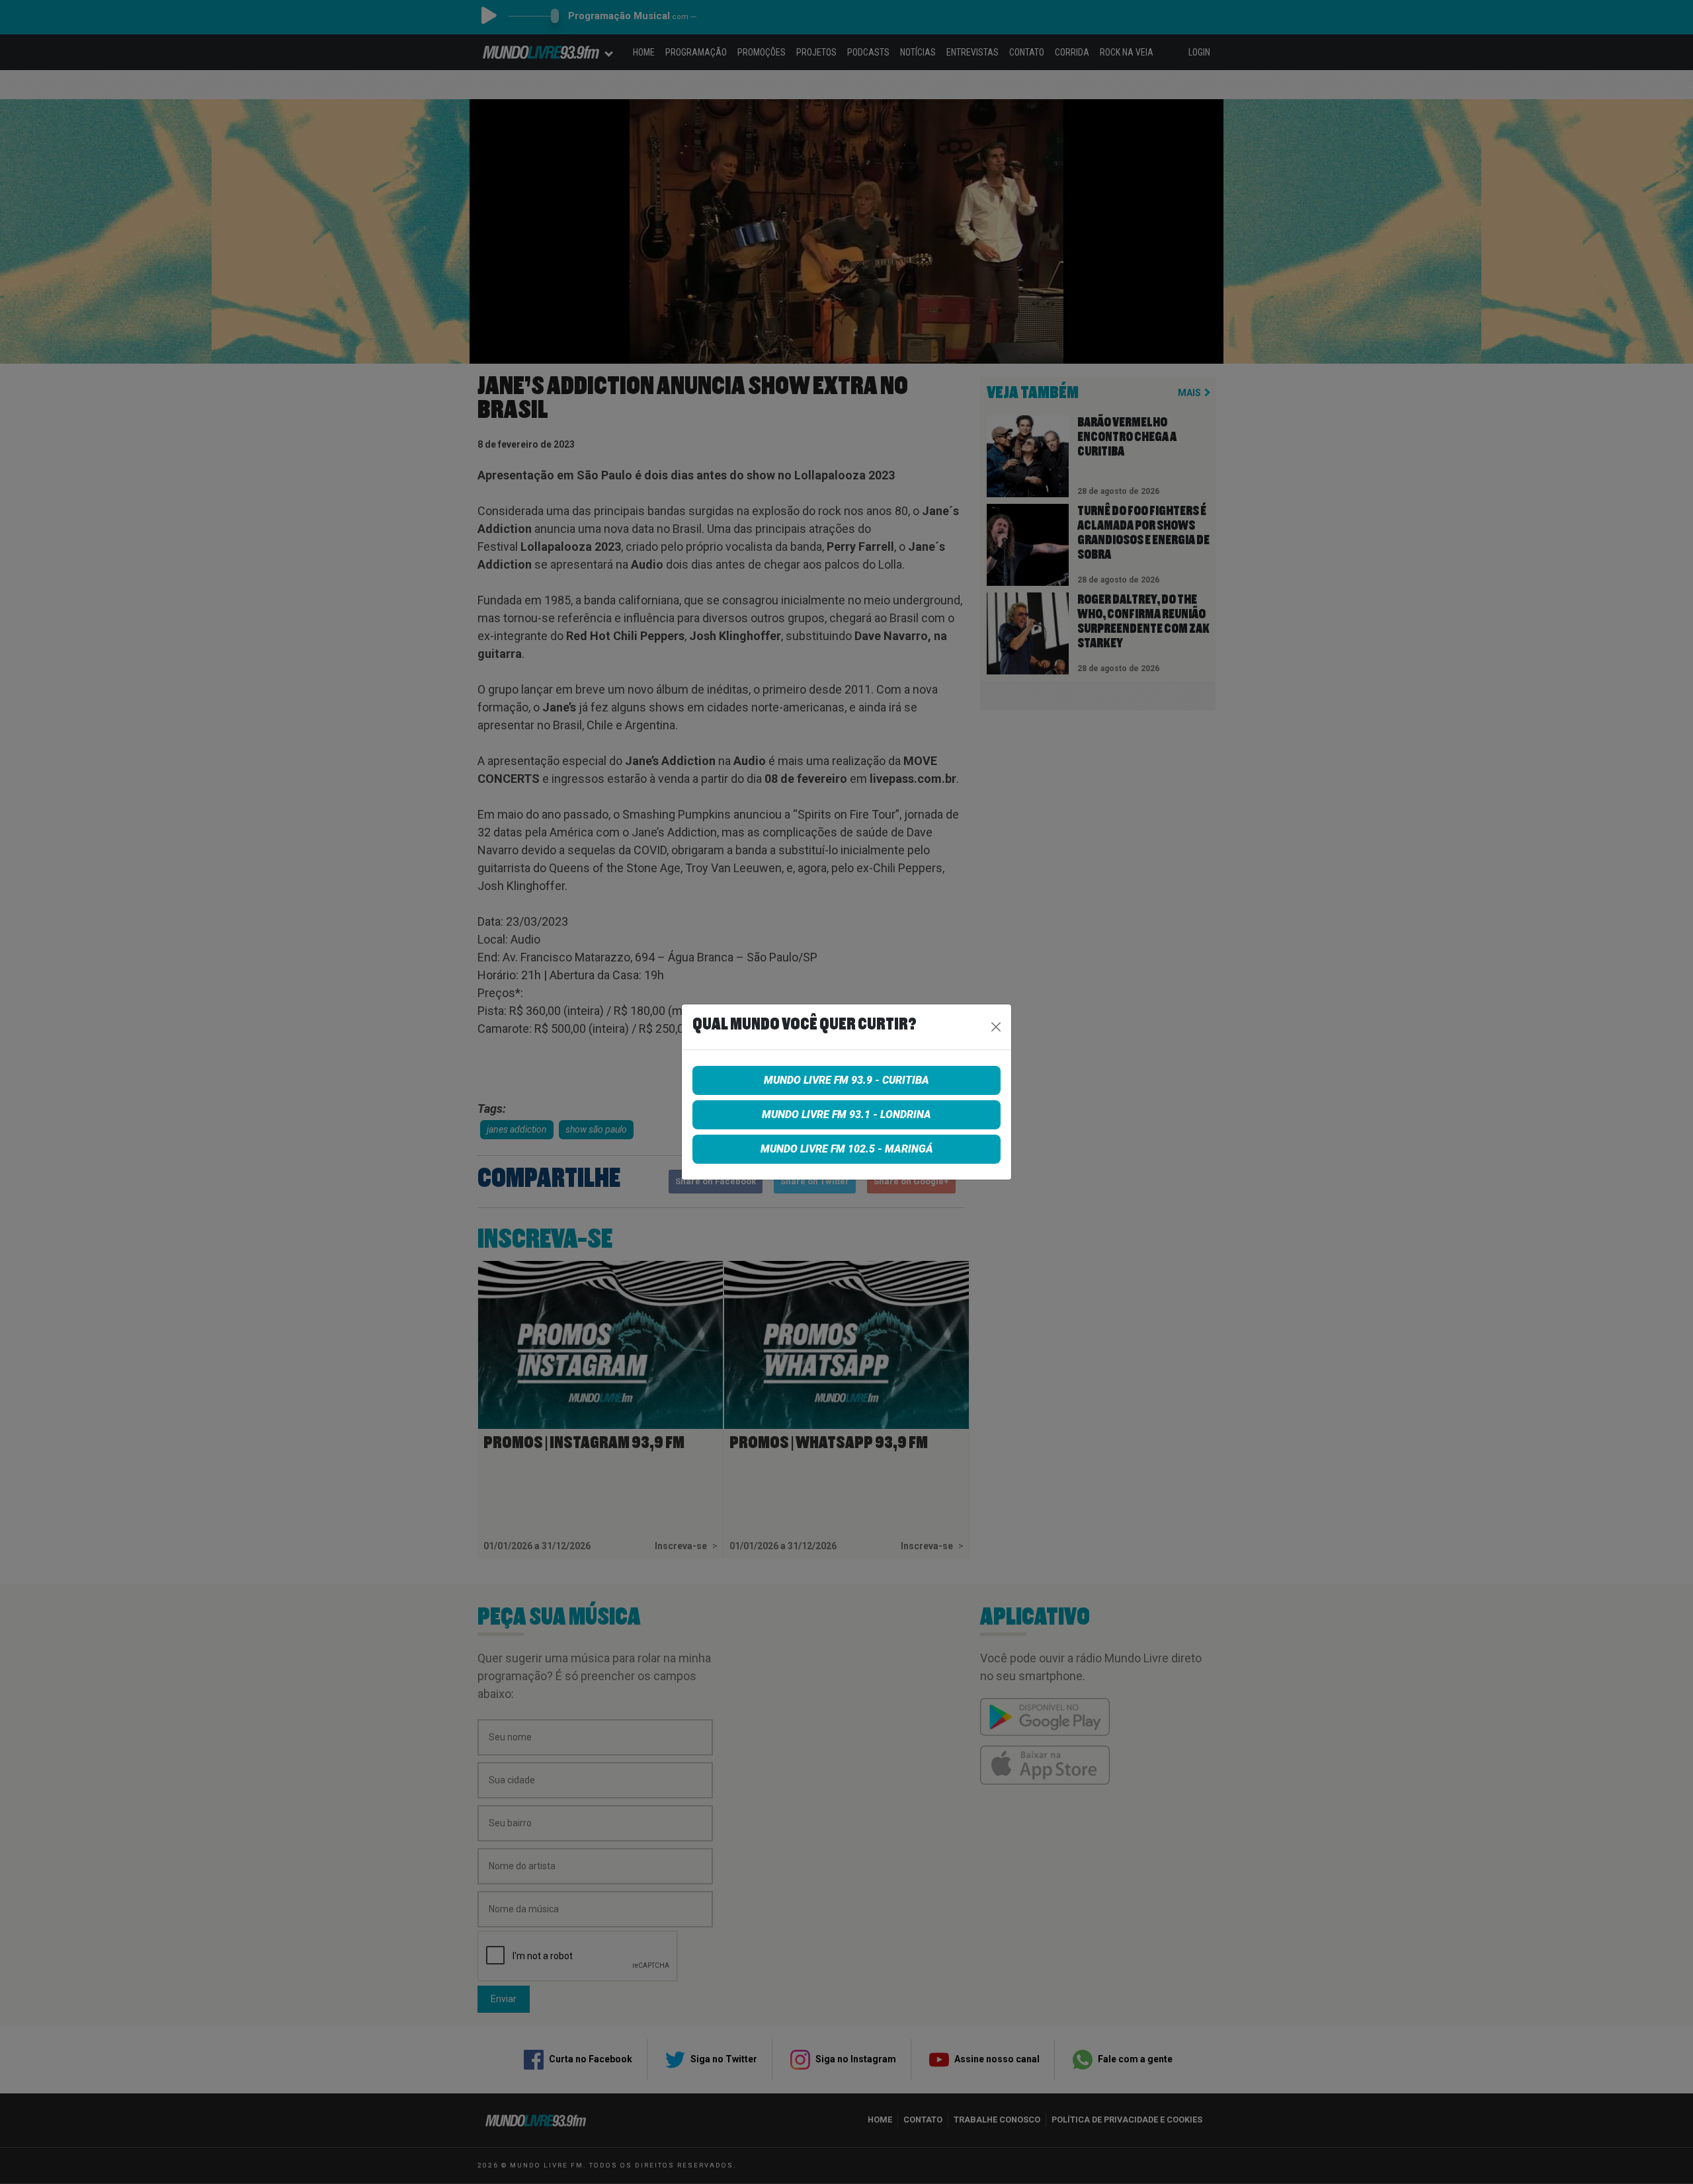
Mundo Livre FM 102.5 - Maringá (847, 1149)
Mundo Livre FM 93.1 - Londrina (846, 1114)
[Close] (996, 1027)
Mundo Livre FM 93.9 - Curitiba (846, 1080)
